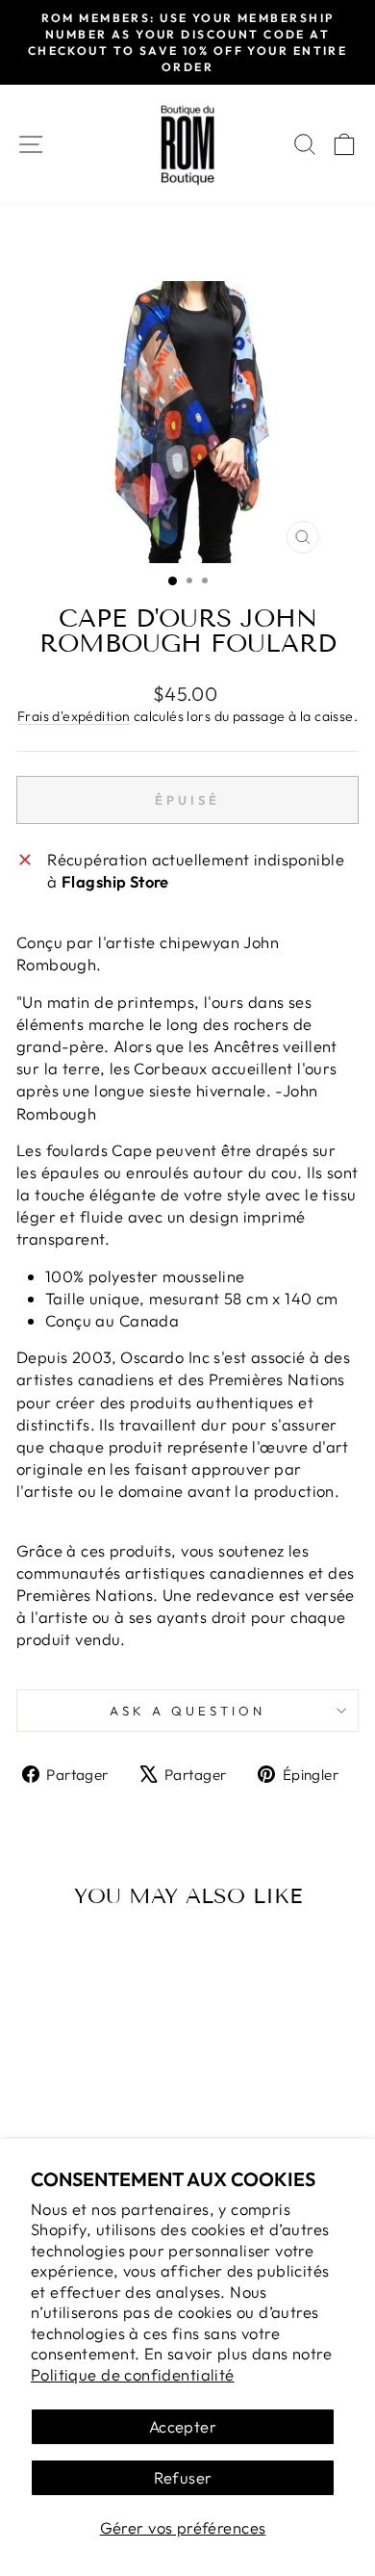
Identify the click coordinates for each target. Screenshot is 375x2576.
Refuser (183, 2477)
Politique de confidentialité (133, 2374)
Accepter (183, 2426)
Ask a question (187, 1711)
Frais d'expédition (74, 716)
